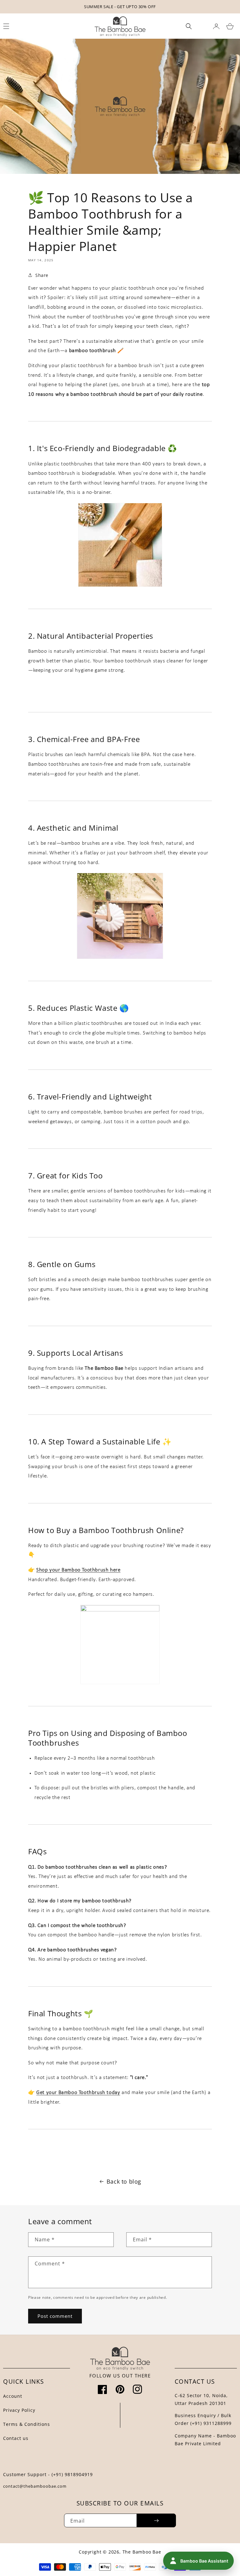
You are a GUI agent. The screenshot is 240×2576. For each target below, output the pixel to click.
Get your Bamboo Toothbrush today (78, 2093)
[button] (189, 26)
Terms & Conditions (27, 2424)
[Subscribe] (156, 2520)
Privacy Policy (19, 2410)
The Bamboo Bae (142, 2552)
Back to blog (124, 2181)
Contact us (16, 2438)
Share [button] (42, 275)
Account (13, 2396)
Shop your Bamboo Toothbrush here (78, 1570)
